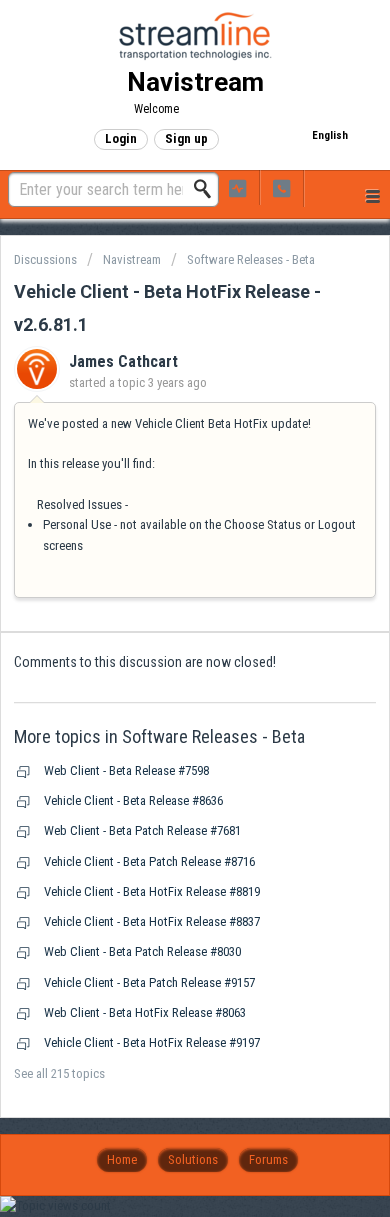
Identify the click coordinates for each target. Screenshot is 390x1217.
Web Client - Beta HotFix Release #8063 (145, 1012)
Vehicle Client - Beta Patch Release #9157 (149, 982)
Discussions (45, 259)
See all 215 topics (59, 1073)
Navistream (132, 259)
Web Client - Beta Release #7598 (126, 770)
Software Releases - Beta (251, 259)
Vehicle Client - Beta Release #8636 (133, 800)
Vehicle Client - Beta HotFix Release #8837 (152, 921)
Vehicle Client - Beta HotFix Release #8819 (152, 891)
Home (122, 1159)
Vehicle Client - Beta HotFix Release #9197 (152, 1042)
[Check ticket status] (238, 187)
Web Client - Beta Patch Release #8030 (142, 951)
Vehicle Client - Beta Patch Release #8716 (149, 861)
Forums (268, 1159)
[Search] (208, 189)
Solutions (193, 1159)
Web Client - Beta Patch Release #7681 (142, 830)
